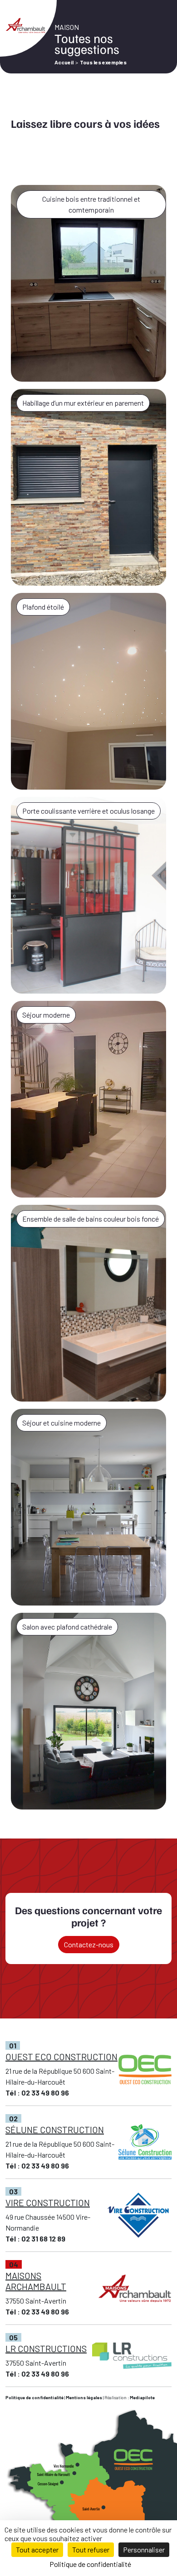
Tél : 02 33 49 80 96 (37, 2093)
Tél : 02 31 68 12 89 (35, 2239)
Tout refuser (91, 2549)
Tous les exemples (103, 62)
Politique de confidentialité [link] (90, 2564)
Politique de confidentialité (34, 2397)
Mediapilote (142, 2397)
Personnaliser (144, 2549)
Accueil (64, 62)
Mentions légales (84, 2397)
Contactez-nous (89, 1944)
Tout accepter (37, 2549)
